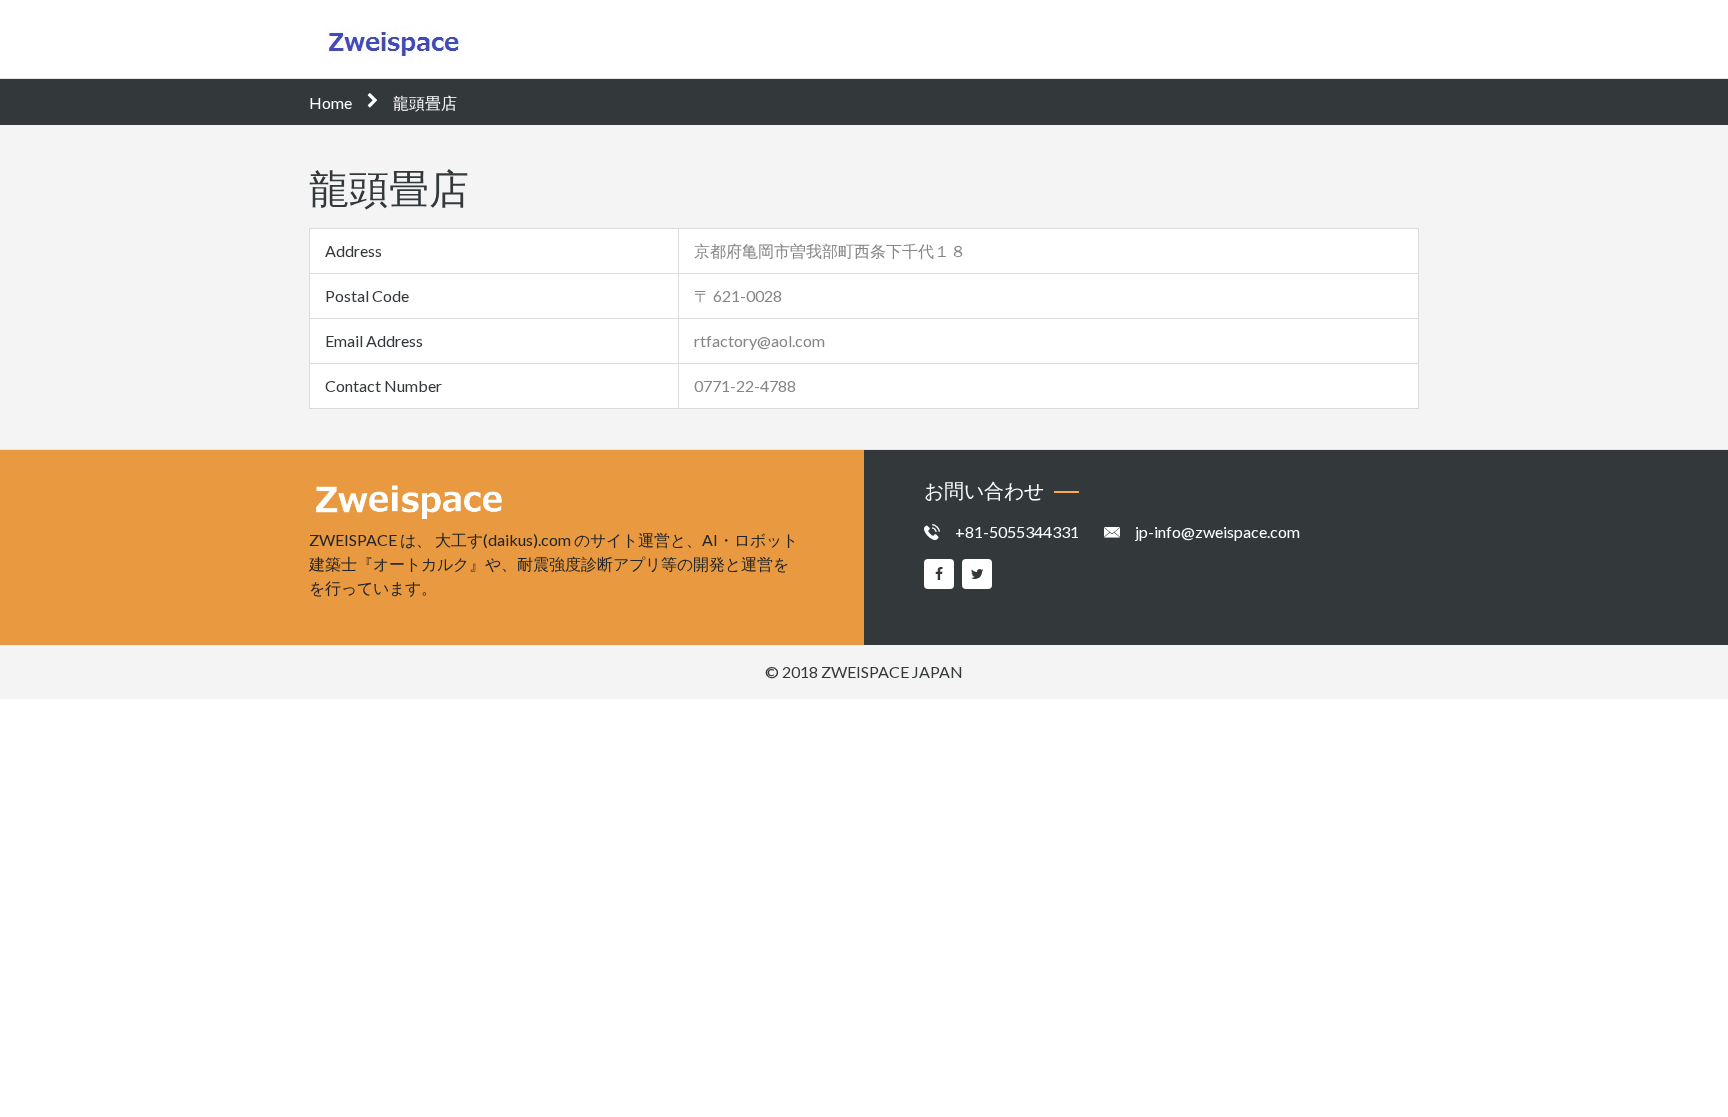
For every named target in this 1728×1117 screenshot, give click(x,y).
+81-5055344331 (1017, 531)
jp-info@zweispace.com (1217, 531)
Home (330, 102)
